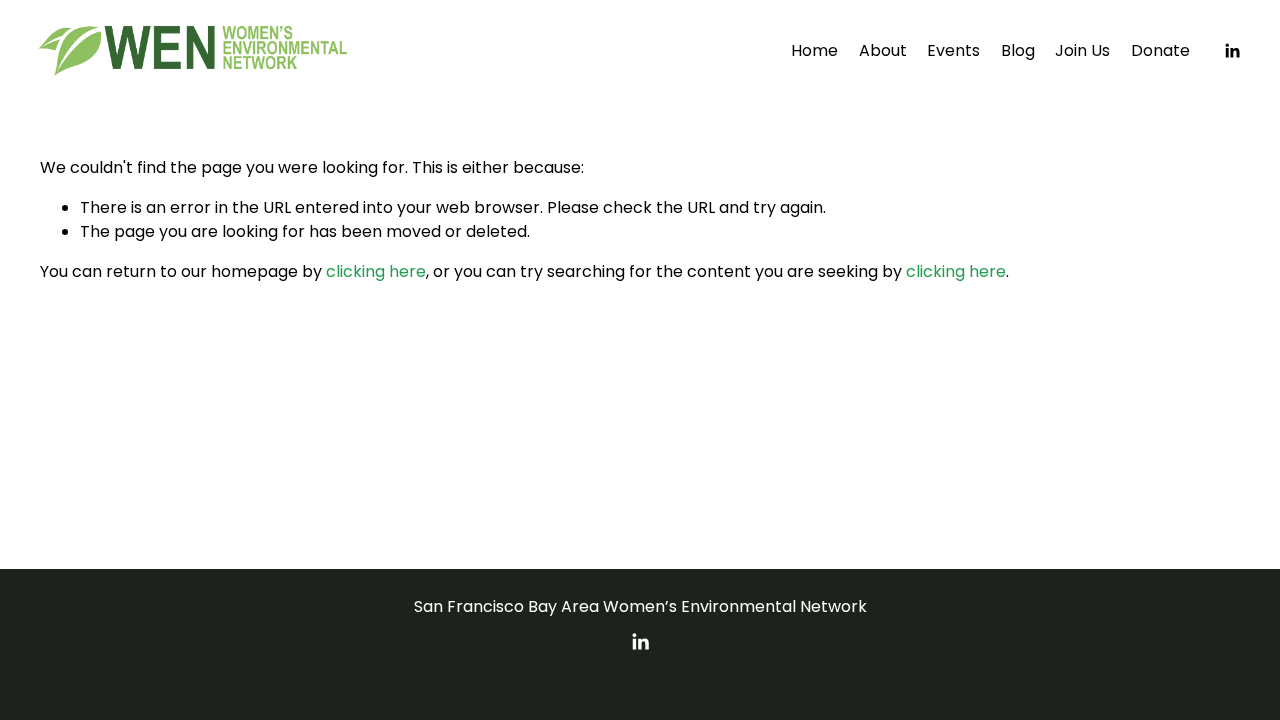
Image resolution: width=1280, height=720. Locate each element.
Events (953, 50)
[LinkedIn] (1232, 51)
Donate (1160, 50)
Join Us (1082, 50)
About (883, 50)
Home (814, 50)
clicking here (376, 271)
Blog (1018, 50)
